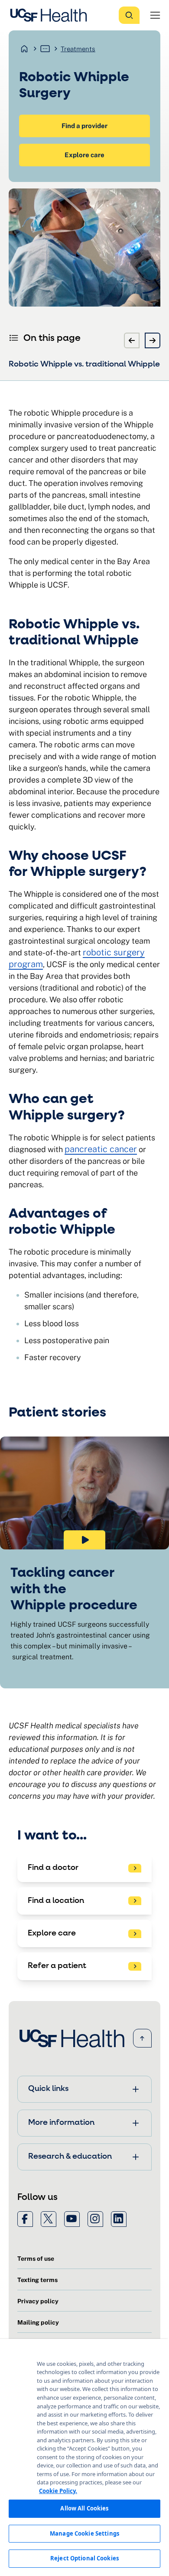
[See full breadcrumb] (45, 49)
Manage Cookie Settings (84, 2533)
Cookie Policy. (58, 2491)
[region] (84, 2457)
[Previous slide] (132, 340)
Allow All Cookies (84, 2508)
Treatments (78, 49)
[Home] (51, 15)
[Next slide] (153, 340)
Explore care (84, 155)
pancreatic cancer (101, 1149)
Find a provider (84, 126)
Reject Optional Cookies (84, 2558)
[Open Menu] (155, 15)
